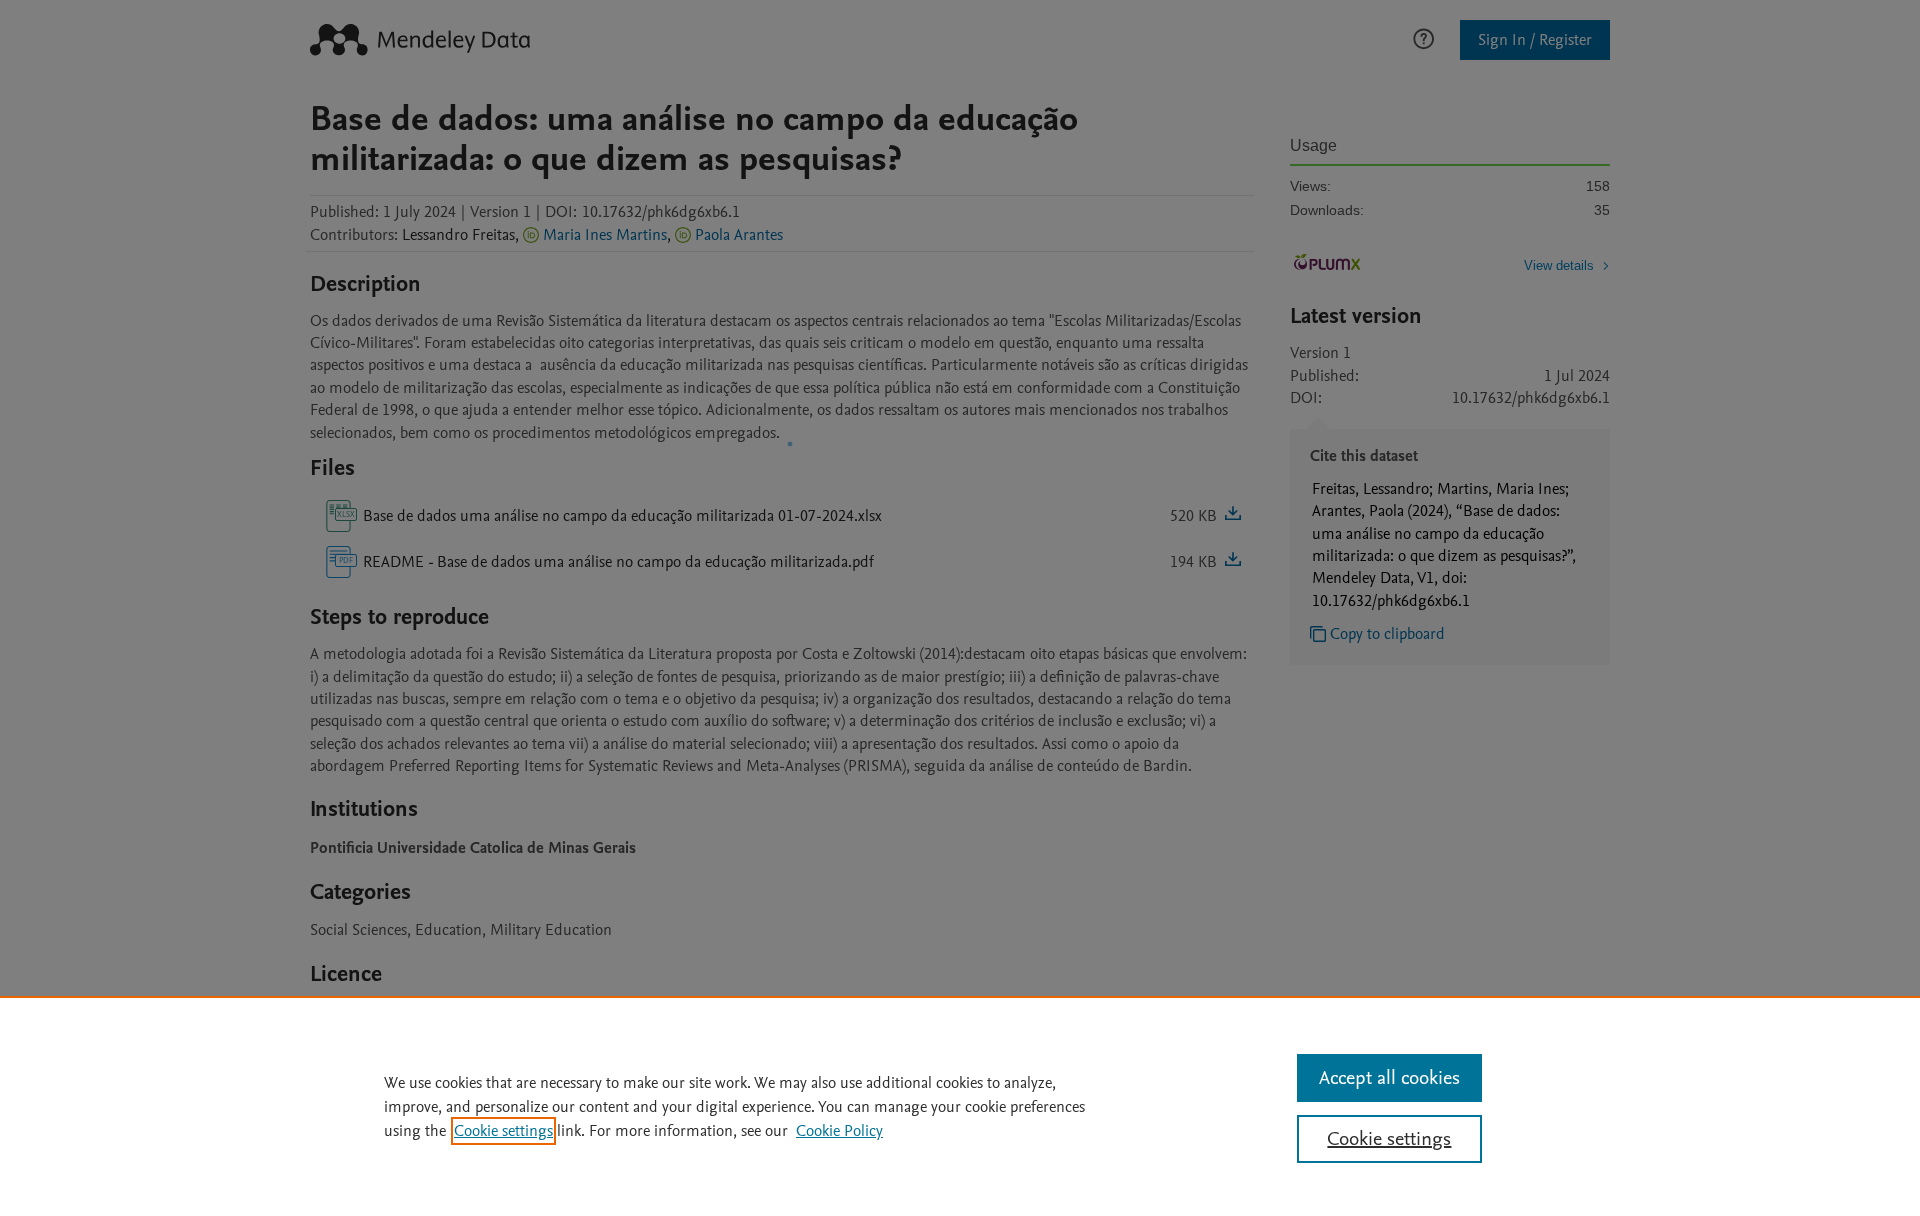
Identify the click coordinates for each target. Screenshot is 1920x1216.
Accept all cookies (1389, 1078)
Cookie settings (503, 1131)
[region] (960, 1106)
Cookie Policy (839, 1131)
